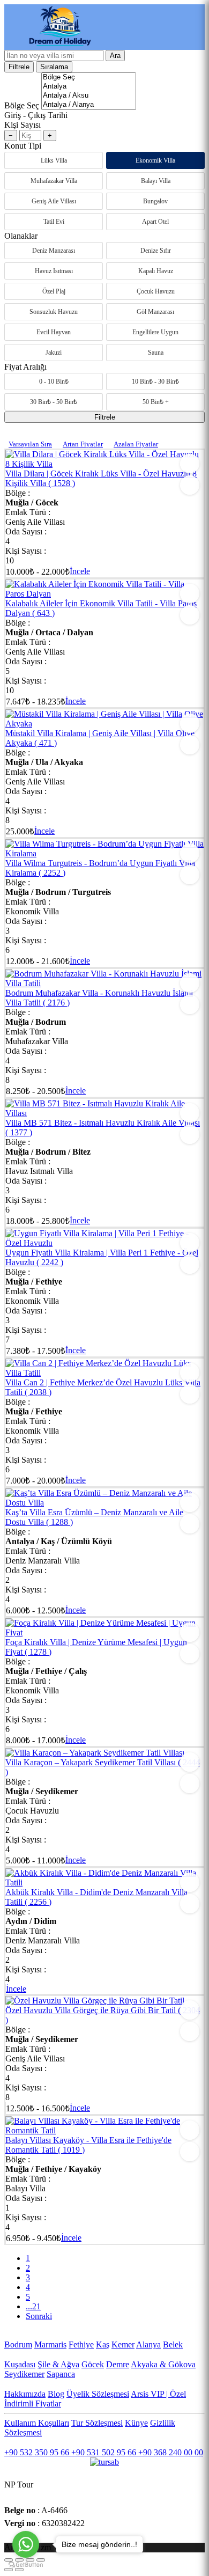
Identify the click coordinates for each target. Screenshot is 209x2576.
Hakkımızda (25, 2394)
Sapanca (61, 2374)
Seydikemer (24, 2374)
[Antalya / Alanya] (89, 105)
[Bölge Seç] (89, 78)
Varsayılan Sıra (30, 444)
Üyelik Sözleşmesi (98, 2394)
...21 (33, 2306)
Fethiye (81, 2344)
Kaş (103, 2344)
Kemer (123, 2344)
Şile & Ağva (58, 2364)
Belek (173, 2344)
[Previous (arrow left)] (9, 2570)
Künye (136, 2423)
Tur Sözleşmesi (97, 2423)
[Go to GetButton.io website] (26, 2565)
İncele (80, 571)
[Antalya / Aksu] (89, 96)
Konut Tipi (23, 146)
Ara (115, 56)
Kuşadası (20, 2364)
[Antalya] (89, 87)
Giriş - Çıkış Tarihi (36, 115)
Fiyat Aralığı (25, 367)
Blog (56, 2394)
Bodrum (18, 2344)
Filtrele (19, 67)
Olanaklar (21, 236)
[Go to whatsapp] (26, 2544)
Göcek (93, 2364)
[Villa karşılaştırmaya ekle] (190, 485)
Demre (118, 2364)
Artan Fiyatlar (83, 444)
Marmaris (50, 2344)
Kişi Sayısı (23, 125)
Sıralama (54, 67)
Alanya (148, 2344)
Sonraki (39, 2316)
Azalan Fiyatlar (136, 444)
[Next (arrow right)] (19, 2570)
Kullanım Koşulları (37, 2423)
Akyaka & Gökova (163, 2364)
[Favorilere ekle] (190, 464)
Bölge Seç (22, 105)
